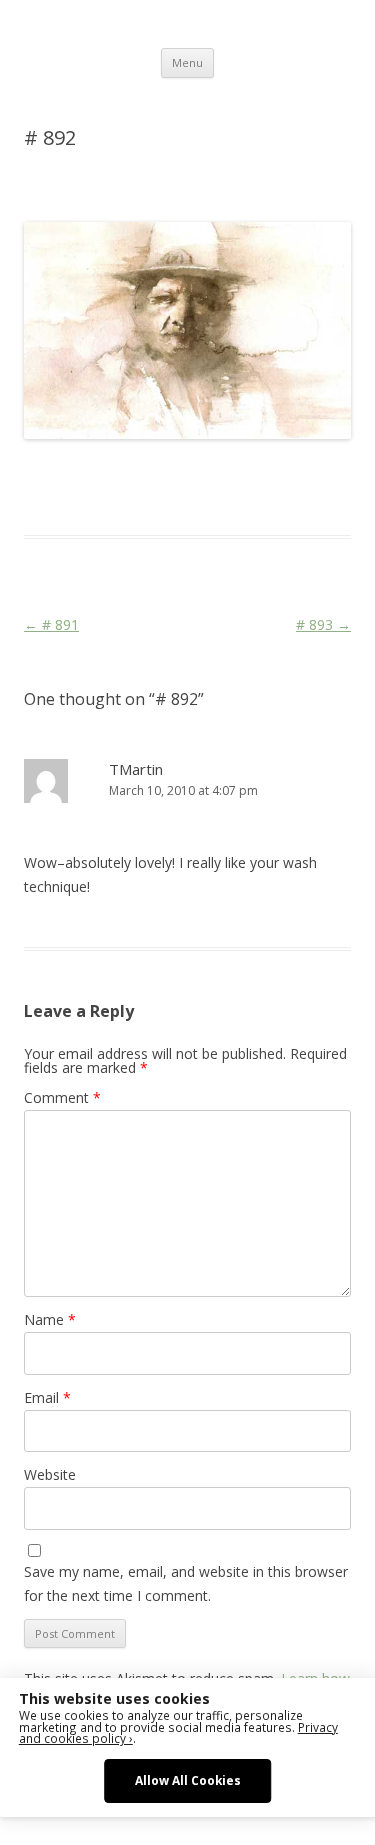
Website (50, 1474)
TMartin (136, 769)
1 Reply (46, 186)
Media (43, 499)
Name (50, 1319)
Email (47, 1397)
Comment (62, 1097)
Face (317, 475)
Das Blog (201, 475)
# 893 (323, 624)
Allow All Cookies (188, 1780)
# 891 (51, 624)
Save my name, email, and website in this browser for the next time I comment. (186, 1583)
